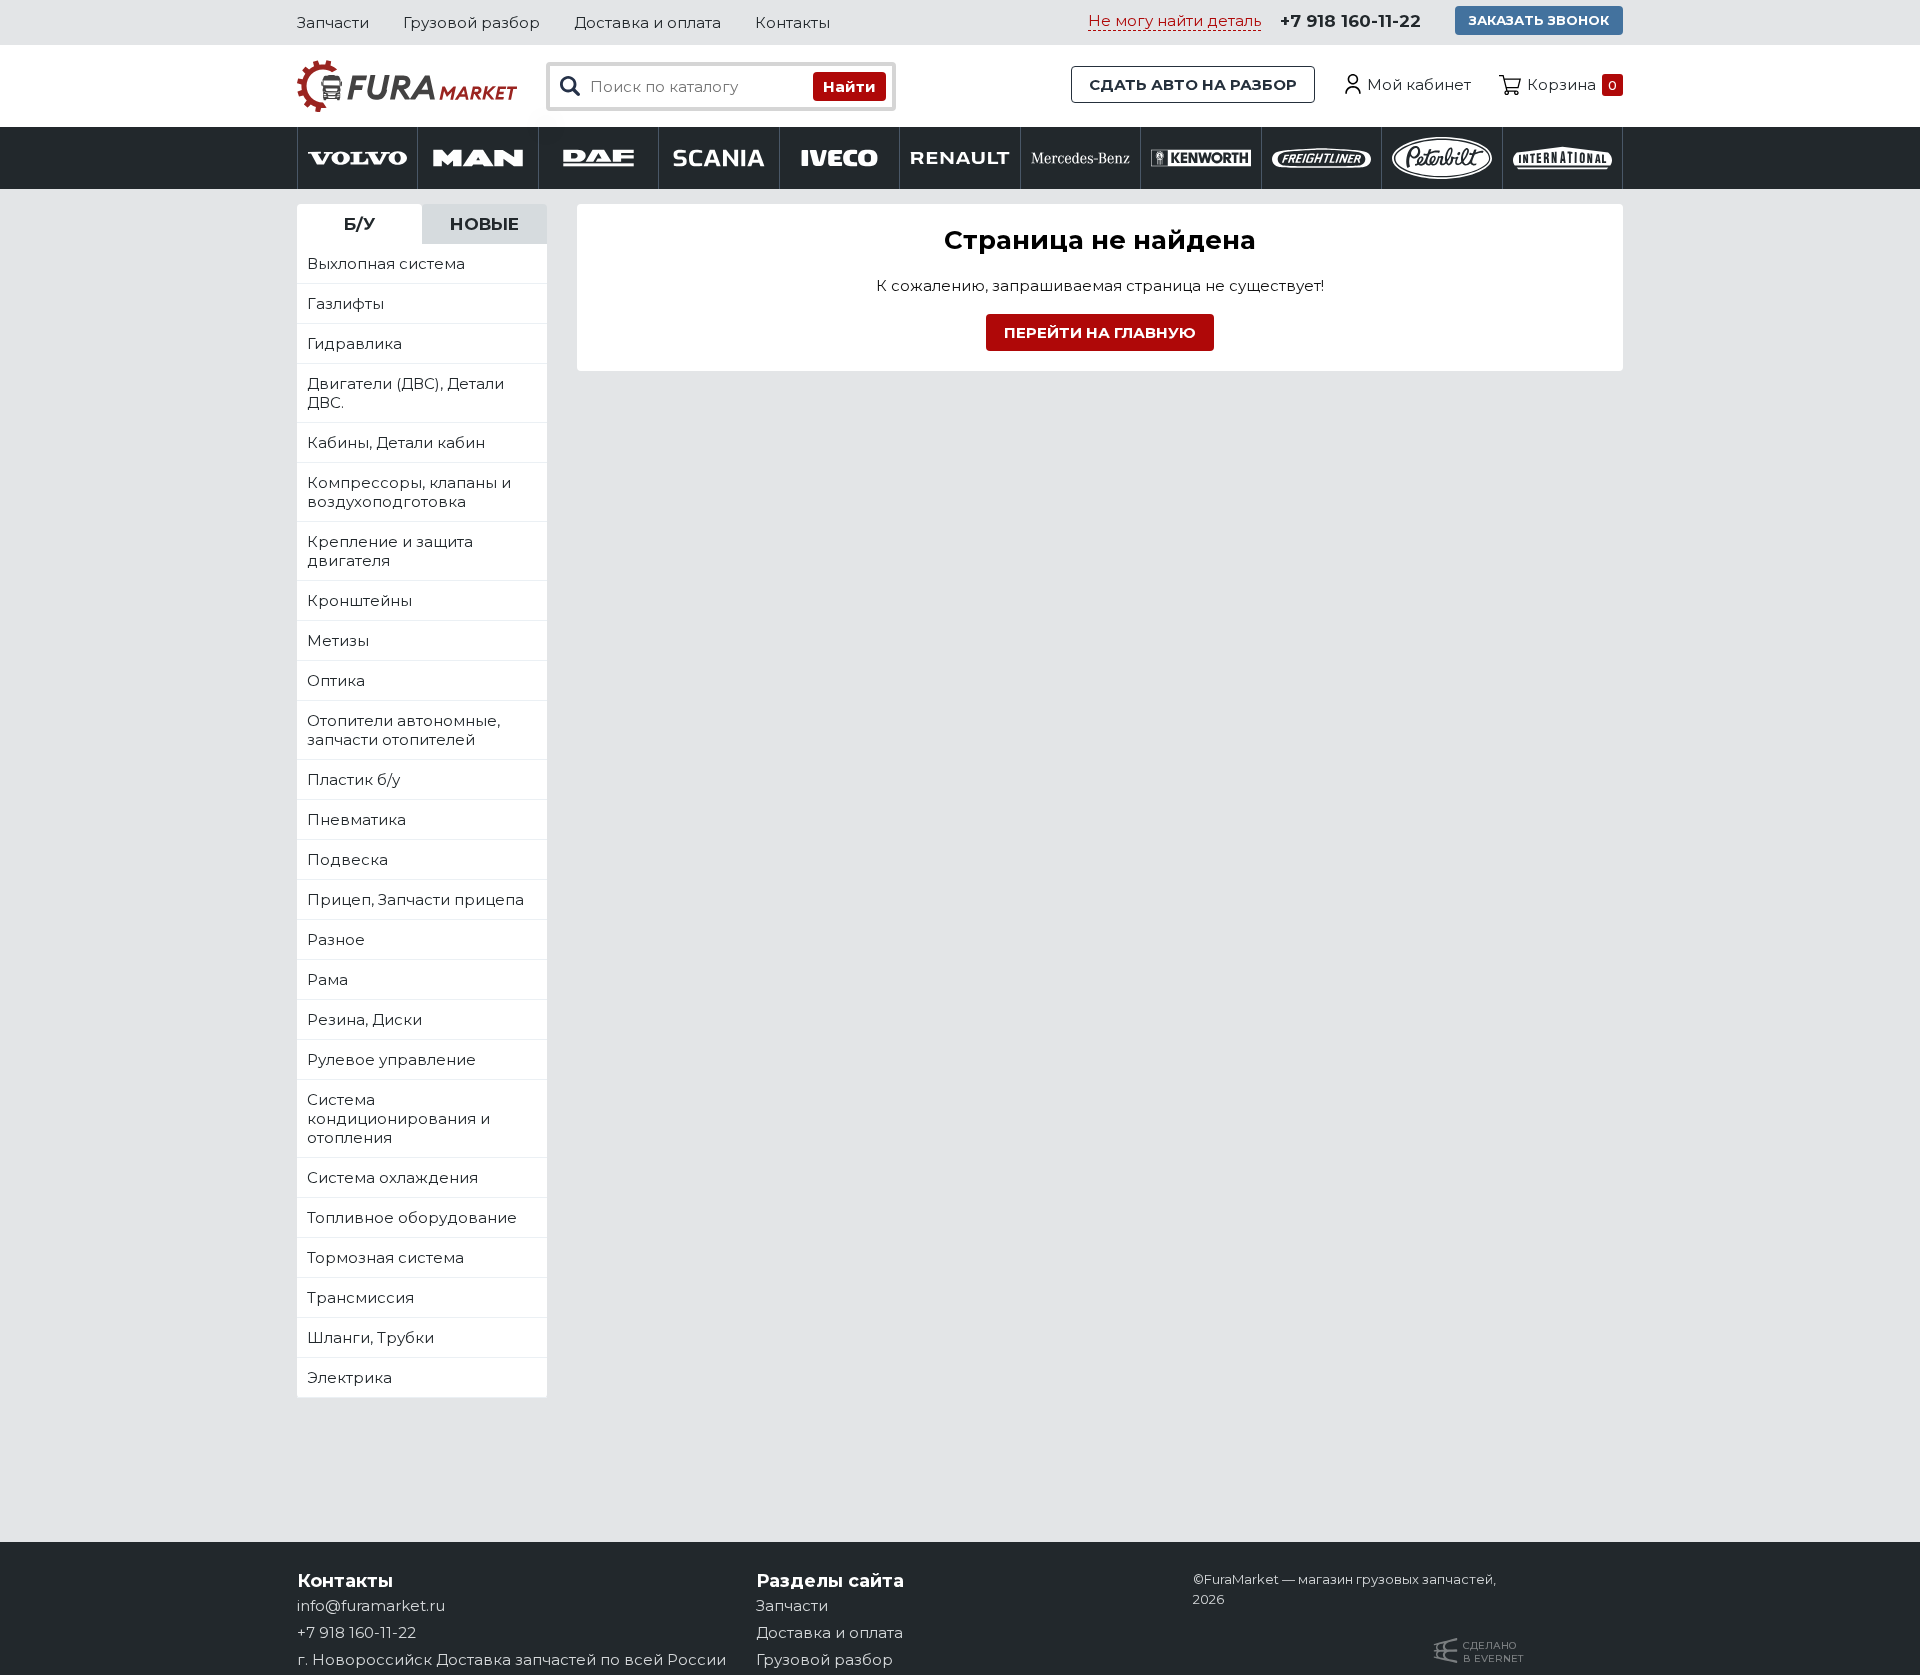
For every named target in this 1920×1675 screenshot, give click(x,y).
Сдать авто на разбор (1193, 84)
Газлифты (345, 303)
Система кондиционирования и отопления (398, 1118)
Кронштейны (359, 600)
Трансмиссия (360, 1297)
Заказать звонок (1539, 20)
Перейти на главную (1100, 332)
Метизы (338, 640)
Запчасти (333, 22)
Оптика (336, 680)
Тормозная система (385, 1257)
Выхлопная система (386, 263)
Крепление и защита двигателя (390, 551)
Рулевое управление (391, 1059)
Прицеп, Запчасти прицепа (415, 899)
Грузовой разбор (471, 22)
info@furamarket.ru (371, 1605)
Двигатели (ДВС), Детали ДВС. (405, 393)
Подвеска (347, 859)
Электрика (349, 1377)
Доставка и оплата (647, 22)
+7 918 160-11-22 (1350, 21)
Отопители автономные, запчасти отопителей (403, 730)
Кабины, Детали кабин (396, 442)
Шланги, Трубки (370, 1337)
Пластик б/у (353, 779)
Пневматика (356, 819)
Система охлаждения (392, 1177)
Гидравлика (354, 343)
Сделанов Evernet (1493, 1652)
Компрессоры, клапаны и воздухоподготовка (409, 492)
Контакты (792, 22)
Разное (336, 939)
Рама (327, 979)
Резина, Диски (364, 1019)
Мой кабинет (1419, 84)
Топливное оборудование (412, 1217)
